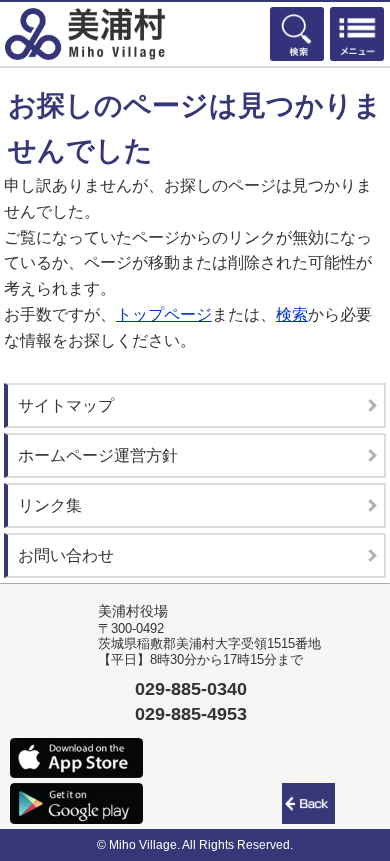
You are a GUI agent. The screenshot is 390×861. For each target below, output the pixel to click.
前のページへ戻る (312, 803)
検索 (297, 34)
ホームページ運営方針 (98, 455)
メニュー (357, 34)
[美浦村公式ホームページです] (85, 34)
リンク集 (50, 505)
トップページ (164, 314)
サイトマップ (66, 405)
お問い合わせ (66, 555)
